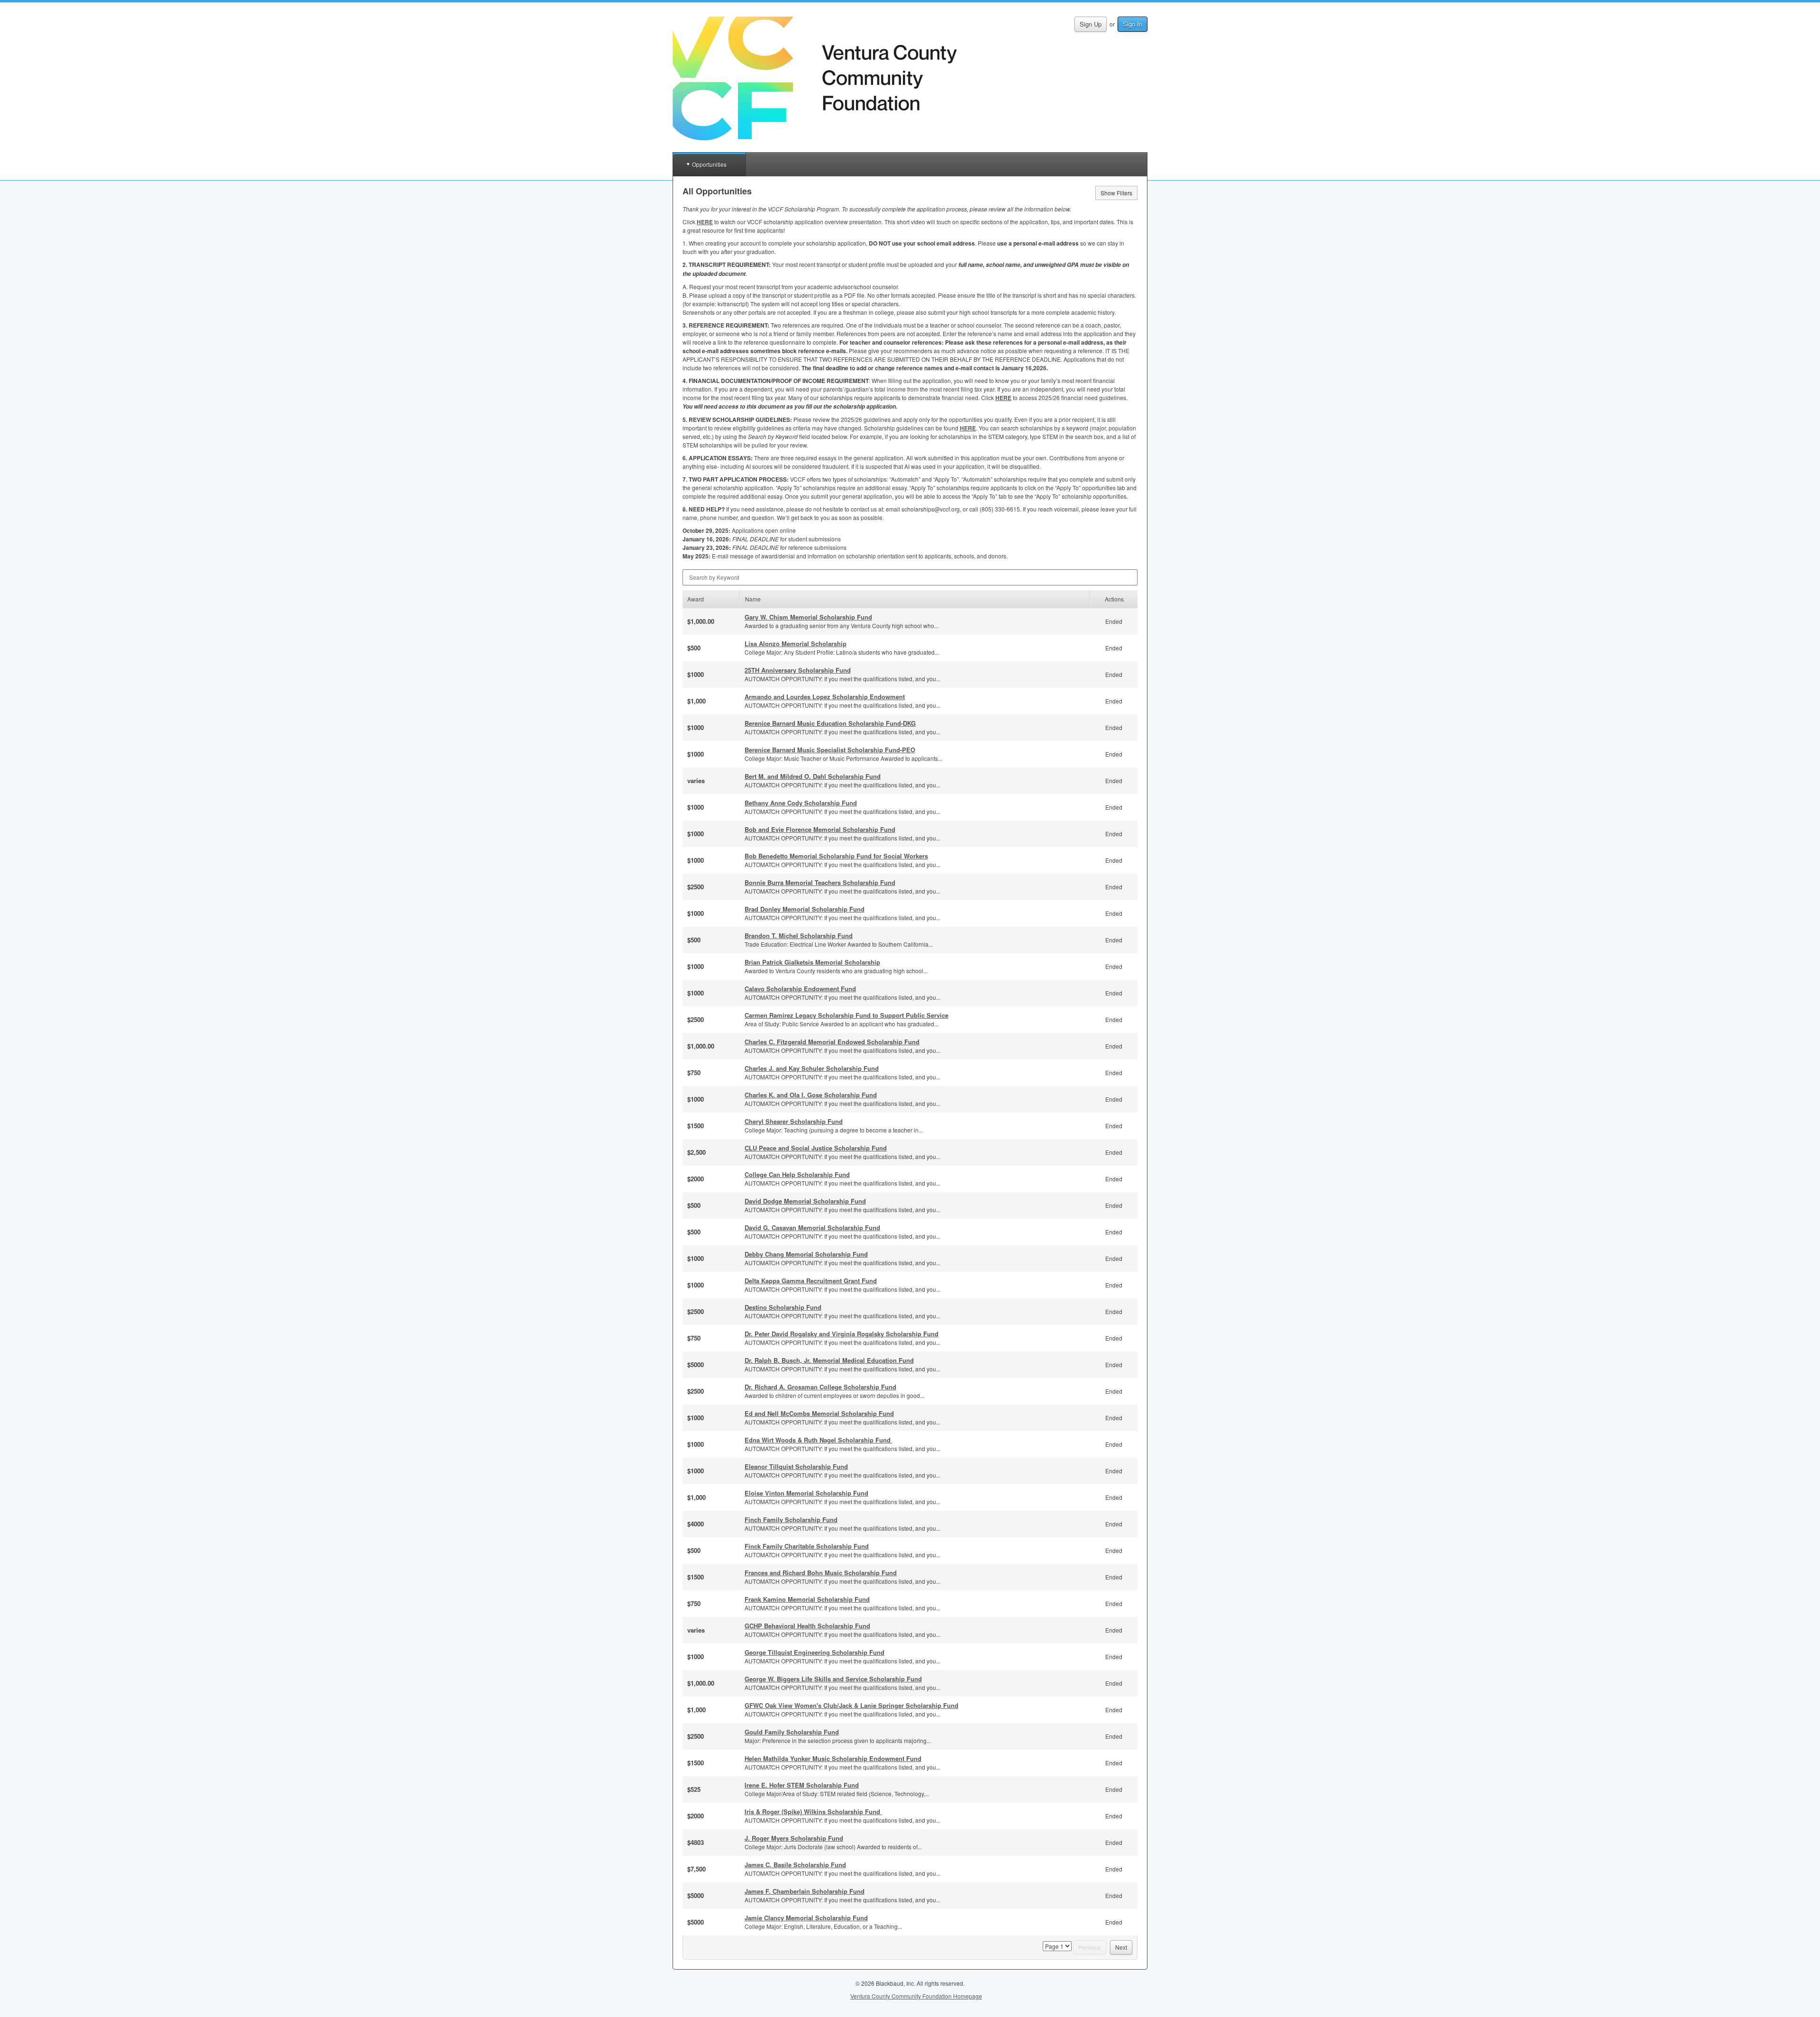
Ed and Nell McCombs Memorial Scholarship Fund (819, 1413)
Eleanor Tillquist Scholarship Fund (796, 1466)
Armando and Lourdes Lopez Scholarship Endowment (825, 697)
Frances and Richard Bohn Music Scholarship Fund (821, 1573)
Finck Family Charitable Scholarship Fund (807, 1546)
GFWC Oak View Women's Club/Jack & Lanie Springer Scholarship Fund (851, 1705)
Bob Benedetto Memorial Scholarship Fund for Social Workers (836, 856)
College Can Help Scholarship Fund (797, 1174)
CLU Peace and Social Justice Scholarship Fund (816, 1148)
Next (1121, 1947)
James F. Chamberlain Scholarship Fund (805, 1891)
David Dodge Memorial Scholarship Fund (805, 1201)
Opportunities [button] (709, 164)
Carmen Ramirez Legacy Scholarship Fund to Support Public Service (846, 1015)
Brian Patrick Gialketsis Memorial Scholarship (812, 962)
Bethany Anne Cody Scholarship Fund (801, 803)
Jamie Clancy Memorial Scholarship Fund (806, 1918)
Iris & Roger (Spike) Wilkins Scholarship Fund (813, 1812)
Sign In (1133, 24)
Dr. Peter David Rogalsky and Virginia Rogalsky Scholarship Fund (842, 1334)
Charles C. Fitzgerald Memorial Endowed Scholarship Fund (832, 1042)
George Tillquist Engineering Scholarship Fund (814, 1652)
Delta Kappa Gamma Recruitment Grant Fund (811, 1281)
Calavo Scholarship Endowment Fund (800, 989)
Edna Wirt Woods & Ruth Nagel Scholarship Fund (819, 1440)
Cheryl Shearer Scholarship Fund (794, 1121)
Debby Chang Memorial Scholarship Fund (806, 1254)
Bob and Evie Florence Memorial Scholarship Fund (820, 829)
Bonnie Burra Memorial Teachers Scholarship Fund (820, 882)
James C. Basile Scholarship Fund (795, 1865)
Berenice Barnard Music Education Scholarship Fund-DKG (830, 723)
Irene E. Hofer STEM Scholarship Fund (802, 1785)
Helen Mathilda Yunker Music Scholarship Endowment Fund (833, 1758)
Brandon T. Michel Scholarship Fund (799, 935)
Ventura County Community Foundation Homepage (916, 1996)
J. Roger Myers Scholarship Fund (794, 1838)
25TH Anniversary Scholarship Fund (798, 670)
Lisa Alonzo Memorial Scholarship (796, 643)
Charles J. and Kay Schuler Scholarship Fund (812, 1068)
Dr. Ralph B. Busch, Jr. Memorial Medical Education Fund (829, 1360)
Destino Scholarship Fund (783, 1307)
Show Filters (1116, 193)
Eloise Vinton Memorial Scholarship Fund (806, 1493)
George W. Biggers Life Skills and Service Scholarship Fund (833, 1679)
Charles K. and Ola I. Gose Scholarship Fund (811, 1095)
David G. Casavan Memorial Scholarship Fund (812, 1228)
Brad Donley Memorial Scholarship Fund (805, 909)
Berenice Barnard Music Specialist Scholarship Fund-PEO (830, 750)
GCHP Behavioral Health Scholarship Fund (807, 1626)
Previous (1090, 1947)
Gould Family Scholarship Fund (792, 1732)
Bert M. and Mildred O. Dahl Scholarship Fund (813, 776)
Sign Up (1091, 24)
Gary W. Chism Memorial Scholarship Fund (808, 617)
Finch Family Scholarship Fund (791, 1520)
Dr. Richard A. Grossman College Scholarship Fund (820, 1387)
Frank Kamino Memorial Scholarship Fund (807, 1599)
